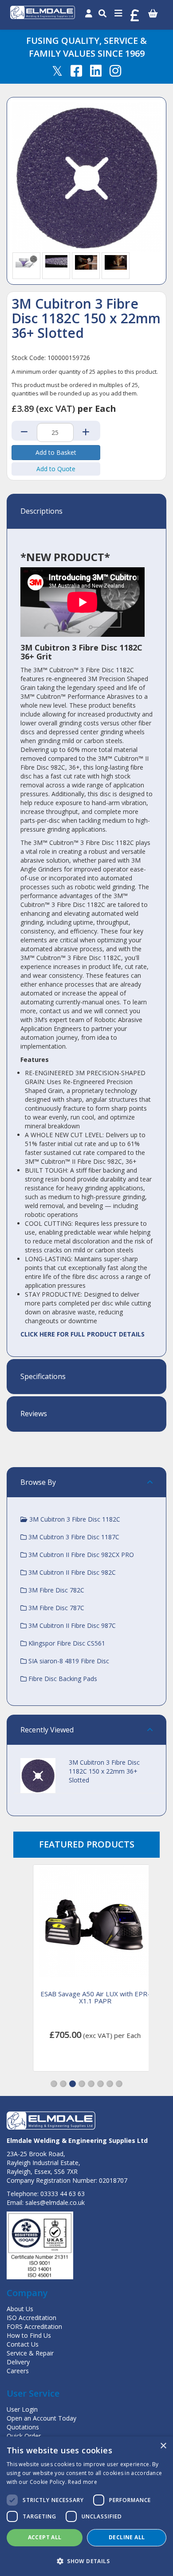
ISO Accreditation (31, 2318)
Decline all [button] (127, 2537)
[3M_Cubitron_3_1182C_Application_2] (116, 261)
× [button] (163, 2446)
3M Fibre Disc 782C (55, 1590)
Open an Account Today (41, 2418)
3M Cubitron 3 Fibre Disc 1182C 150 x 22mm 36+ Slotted (104, 1771)
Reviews (34, 1414)
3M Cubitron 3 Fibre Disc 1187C (73, 1537)
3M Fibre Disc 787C (55, 1608)
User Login (22, 2409)
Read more (83, 2482)
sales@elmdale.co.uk (55, 2202)
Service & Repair (30, 2353)
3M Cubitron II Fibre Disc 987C (71, 1625)
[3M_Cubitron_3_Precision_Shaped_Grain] (27, 260)
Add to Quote (56, 469)
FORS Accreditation (34, 2326)
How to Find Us (29, 2335)
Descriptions (41, 511)
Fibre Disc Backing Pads (62, 1679)
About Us (20, 2309)
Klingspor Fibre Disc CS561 (66, 1643)
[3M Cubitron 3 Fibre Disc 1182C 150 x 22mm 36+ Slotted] (86, 177)
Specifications (43, 1377)
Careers (18, 2371)
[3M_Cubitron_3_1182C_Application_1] (86, 261)
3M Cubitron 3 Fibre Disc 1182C (74, 1519)
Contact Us (23, 2344)
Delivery (18, 2362)
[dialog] (86, 2506)
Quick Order (24, 2436)
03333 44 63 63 (63, 2194)
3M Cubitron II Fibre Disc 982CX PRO (80, 1555)
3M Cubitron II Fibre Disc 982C (71, 1572)
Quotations (23, 2427)
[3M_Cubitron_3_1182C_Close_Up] (56, 260)
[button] (54, 2084)
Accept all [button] (45, 2537)
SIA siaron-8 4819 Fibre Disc (68, 1661)
